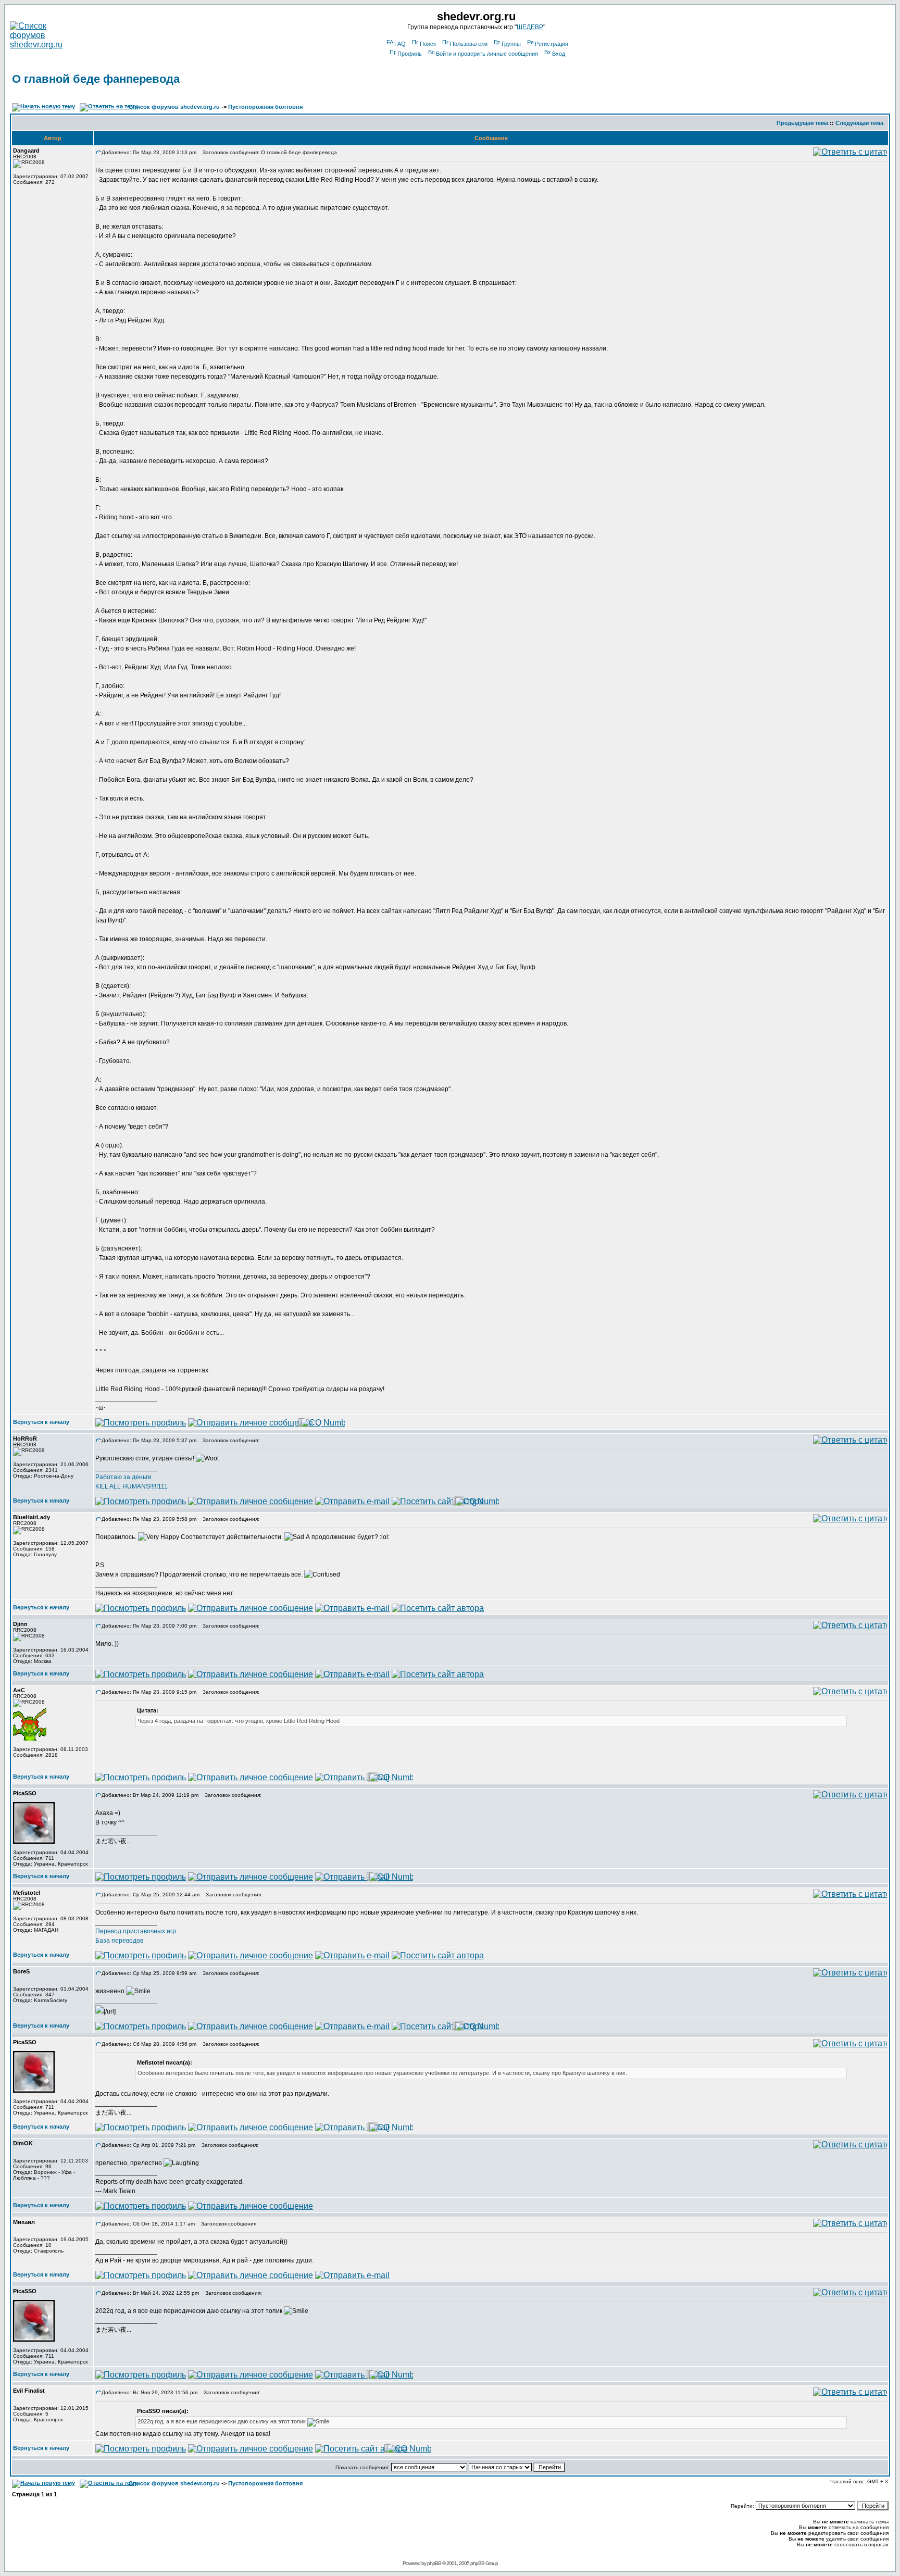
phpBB (434, 2563)
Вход (559, 54)
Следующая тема (859, 123)
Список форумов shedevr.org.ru (174, 107)
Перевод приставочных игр (136, 1931)
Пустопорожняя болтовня (265, 107)
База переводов (119, 1941)
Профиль (410, 54)
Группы (511, 44)
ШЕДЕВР (530, 27)
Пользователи (469, 44)
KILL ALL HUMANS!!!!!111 (132, 1486)
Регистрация (552, 44)
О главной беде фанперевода (96, 79)
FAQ (400, 44)
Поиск (428, 44)
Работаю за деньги (123, 1477)
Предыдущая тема (802, 123)
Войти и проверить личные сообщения (487, 54)
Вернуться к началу (41, 1422)
